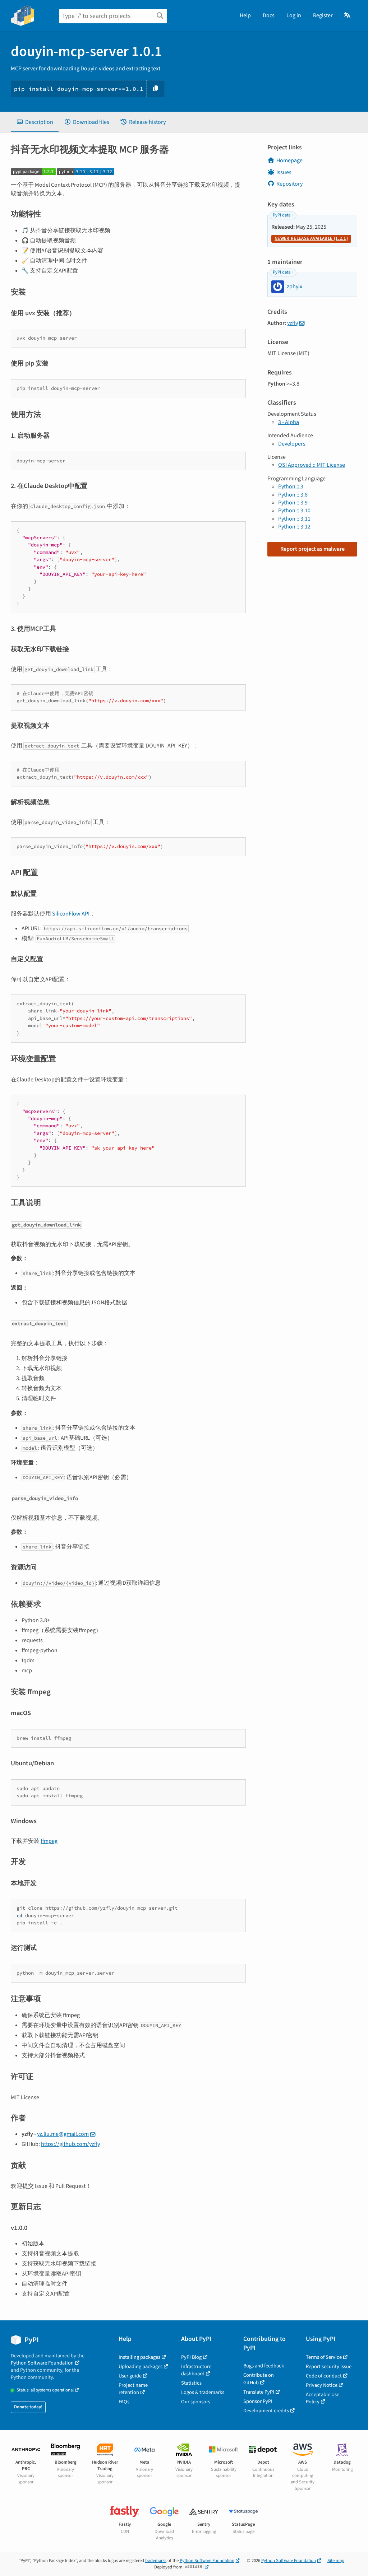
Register (323, 15)
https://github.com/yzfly (70, 2144)
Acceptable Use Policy (323, 2398)
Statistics (191, 2383)
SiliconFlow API (71, 914)
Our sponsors (196, 2402)
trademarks (156, 2561)
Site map (336, 2561)
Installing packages (139, 2357)
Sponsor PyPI (258, 2401)
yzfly (293, 323)
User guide (130, 2376)
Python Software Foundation (42, 2363)
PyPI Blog (191, 2357)
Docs (269, 15)
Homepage (289, 160)
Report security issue (329, 2367)
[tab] (35, 122)
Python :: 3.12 (294, 527)
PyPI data (282, 215)
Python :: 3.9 (293, 503)
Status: (45, 2390)
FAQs (124, 2402)
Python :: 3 (291, 486)
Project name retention (133, 2389)
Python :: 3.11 (294, 519)
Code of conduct (324, 2376)
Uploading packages (141, 2367)
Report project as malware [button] (312, 549)
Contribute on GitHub (259, 2379)
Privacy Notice (322, 2385)
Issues (284, 172)
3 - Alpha (289, 422)
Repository (289, 184)
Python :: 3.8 (293, 495)
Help (245, 15)
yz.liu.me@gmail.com (63, 2134)
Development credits (266, 2411)
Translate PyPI (259, 2392)
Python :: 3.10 (294, 511)
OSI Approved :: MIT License (312, 465)
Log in (294, 15)
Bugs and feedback (264, 2366)
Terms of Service (324, 2357)
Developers (292, 444)
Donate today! (28, 2407)
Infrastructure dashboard (196, 2370)
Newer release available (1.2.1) (311, 238)
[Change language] (348, 15)
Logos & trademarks (203, 2392)
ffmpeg (49, 1841)
